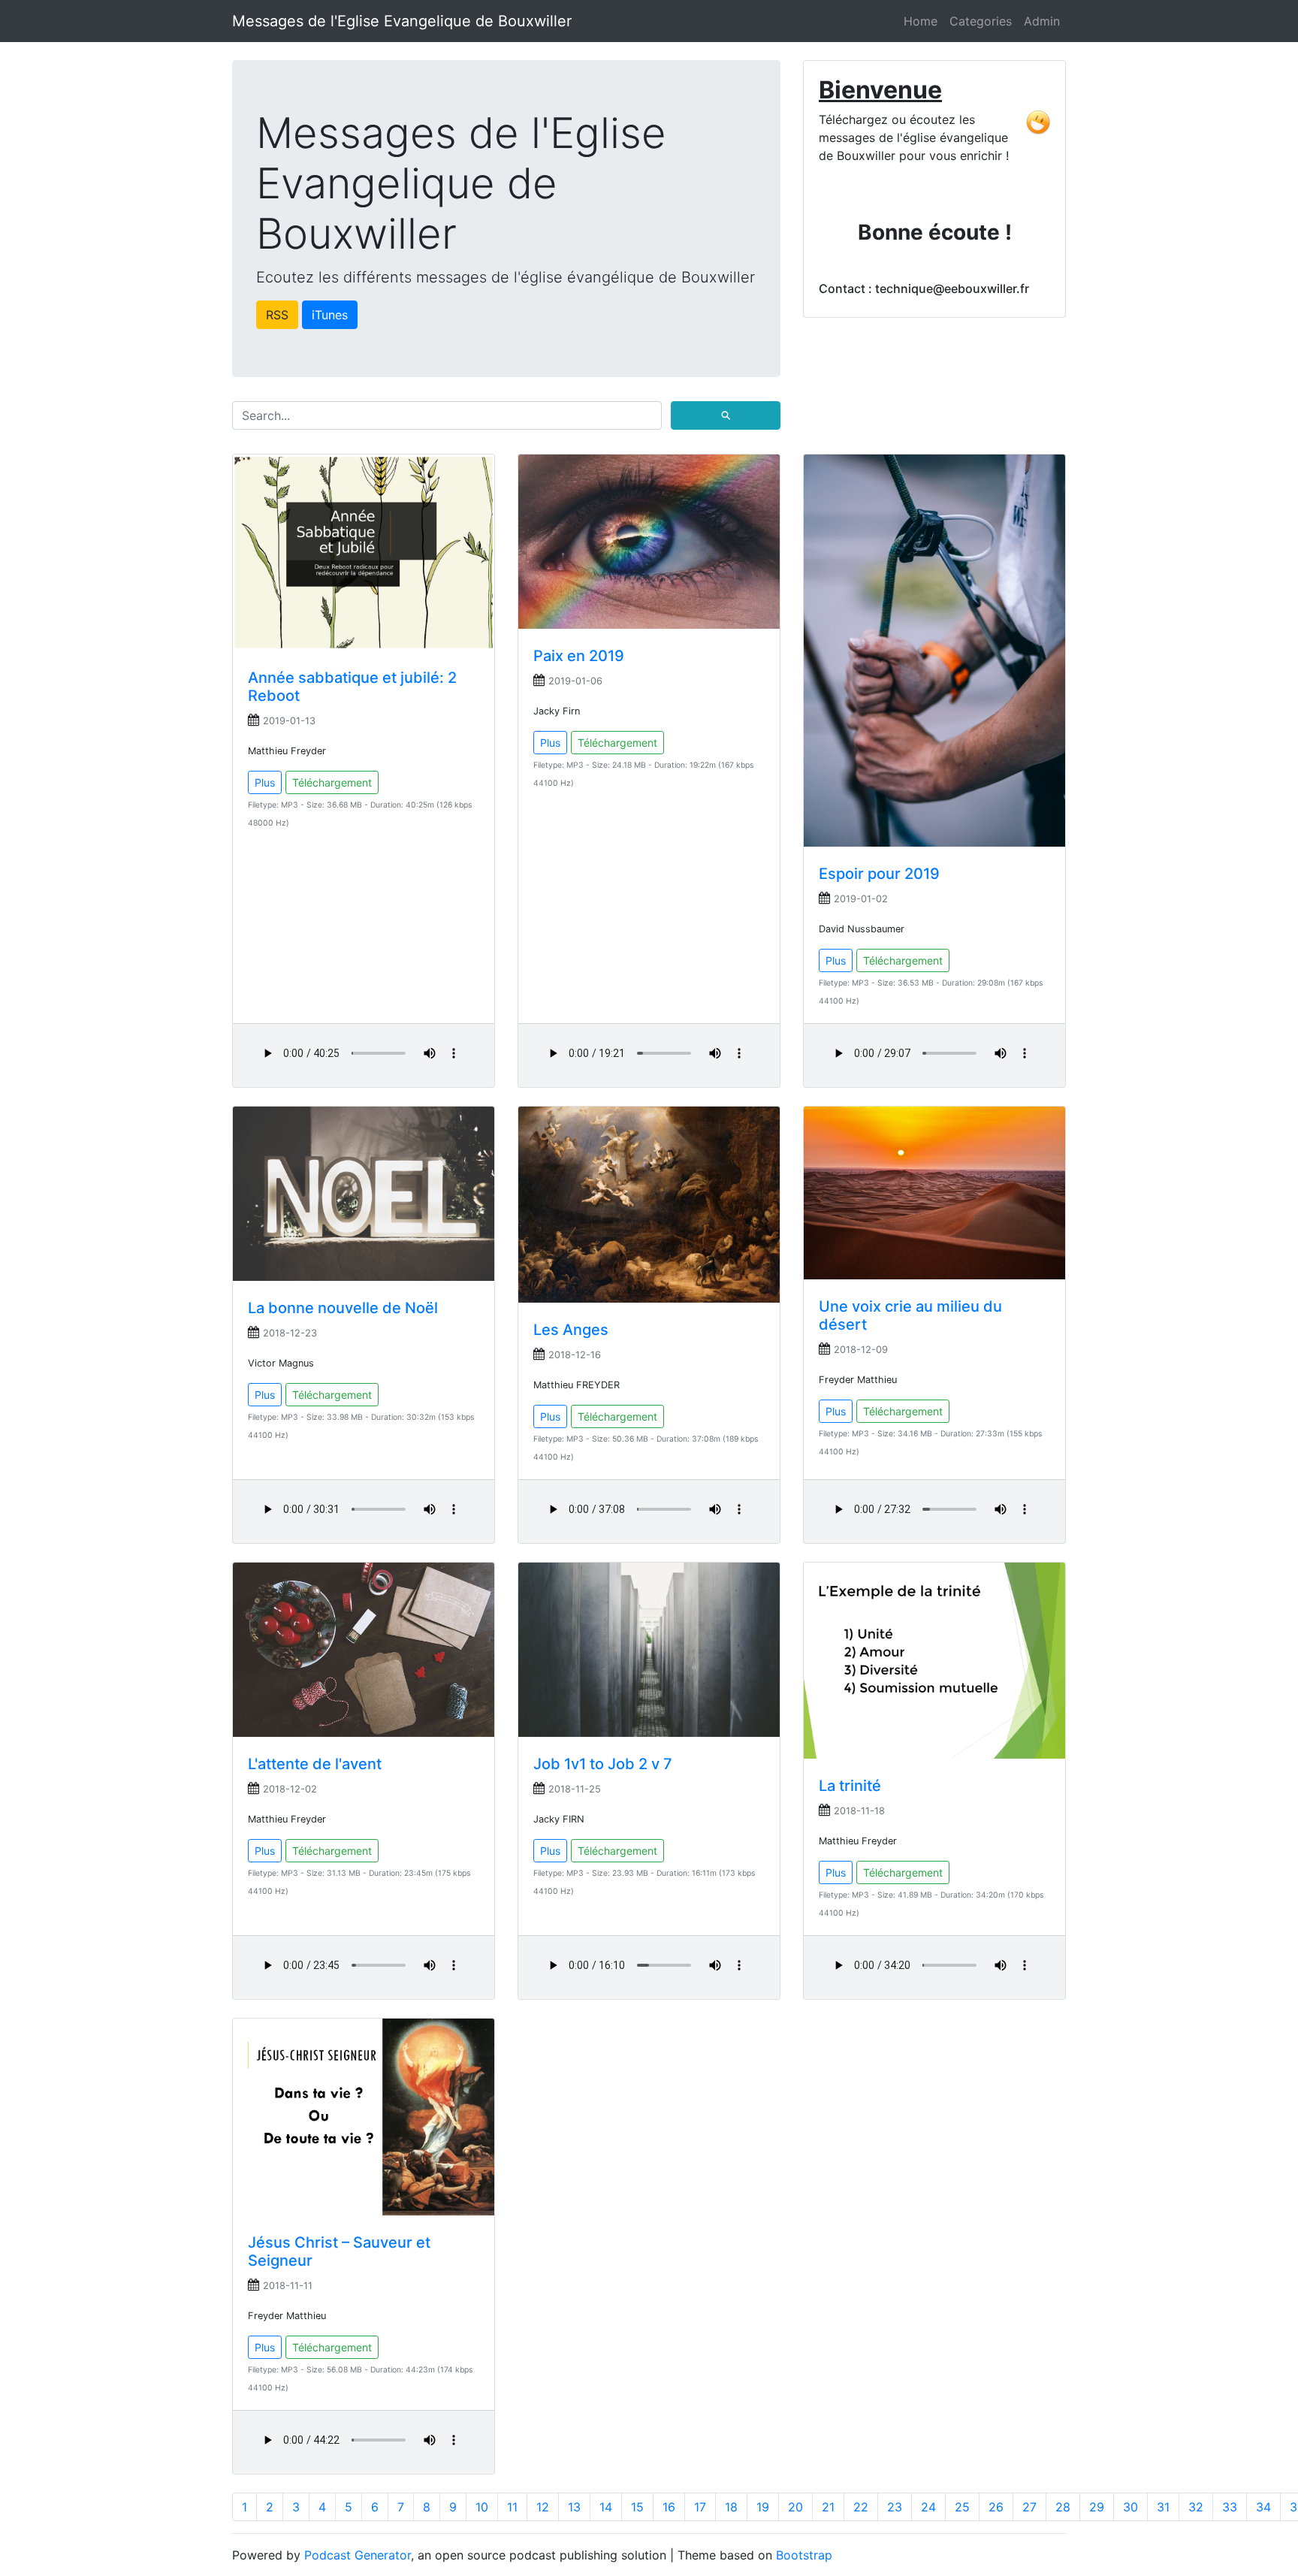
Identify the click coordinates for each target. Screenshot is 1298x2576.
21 (828, 2507)
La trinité (850, 1786)
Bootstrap (804, 2555)
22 (861, 2507)
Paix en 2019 (579, 656)
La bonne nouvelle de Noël (343, 1308)
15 (637, 2507)
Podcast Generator (358, 2555)
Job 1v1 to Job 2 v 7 (603, 1764)
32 (1196, 2507)
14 (606, 2507)
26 (996, 2507)
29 (1097, 2507)
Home (921, 21)
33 (1230, 2507)
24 (928, 2507)
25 (962, 2507)
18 (731, 2507)
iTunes (330, 315)
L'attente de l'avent (315, 1764)
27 (1029, 2507)
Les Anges (571, 1330)
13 (574, 2507)
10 (482, 2507)
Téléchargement (332, 782)
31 (1163, 2507)
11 (512, 2507)
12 (543, 2507)
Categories (981, 21)
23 (895, 2507)
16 (669, 2507)
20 (795, 2507)
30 (1130, 2507)
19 (763, 2507)
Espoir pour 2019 (879, 874)
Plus (265, 782)
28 (1063, 2507)
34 (1263, 2507)
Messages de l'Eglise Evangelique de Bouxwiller (402, 21)
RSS (277, 315)
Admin (1042, 21)
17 (700, 2507)
